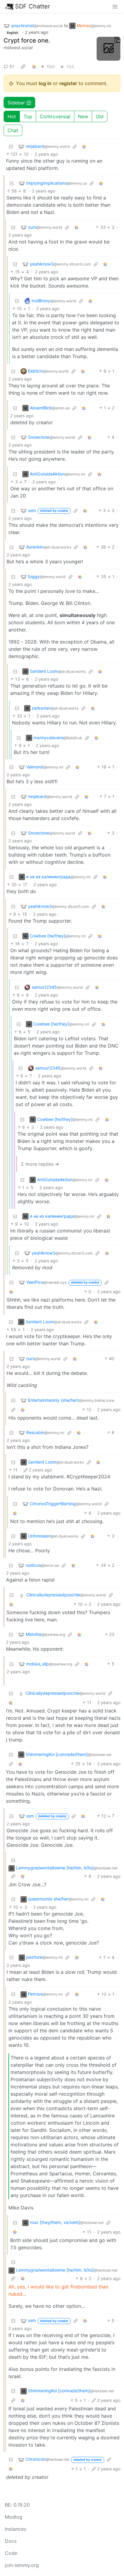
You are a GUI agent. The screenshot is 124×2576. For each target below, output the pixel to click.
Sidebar (16, 103)
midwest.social (18, 48)
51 (12, 67)
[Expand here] (108, 49)
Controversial (55, 116)
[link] (23, 66)
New (83, 116)
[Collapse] (11, 146)
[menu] (115, 6)
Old (100, 116)
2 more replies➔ (40, 1164)
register (68, 83)
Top (28, 116)
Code (11, 2553)
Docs (11, 2541)
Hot (12, 116)
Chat (13, 130)
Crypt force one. (27, 40)
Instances (15, 2529)
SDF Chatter (33, 6)
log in (45, 83)
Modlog (14, 2517)
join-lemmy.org (22, 2565)
